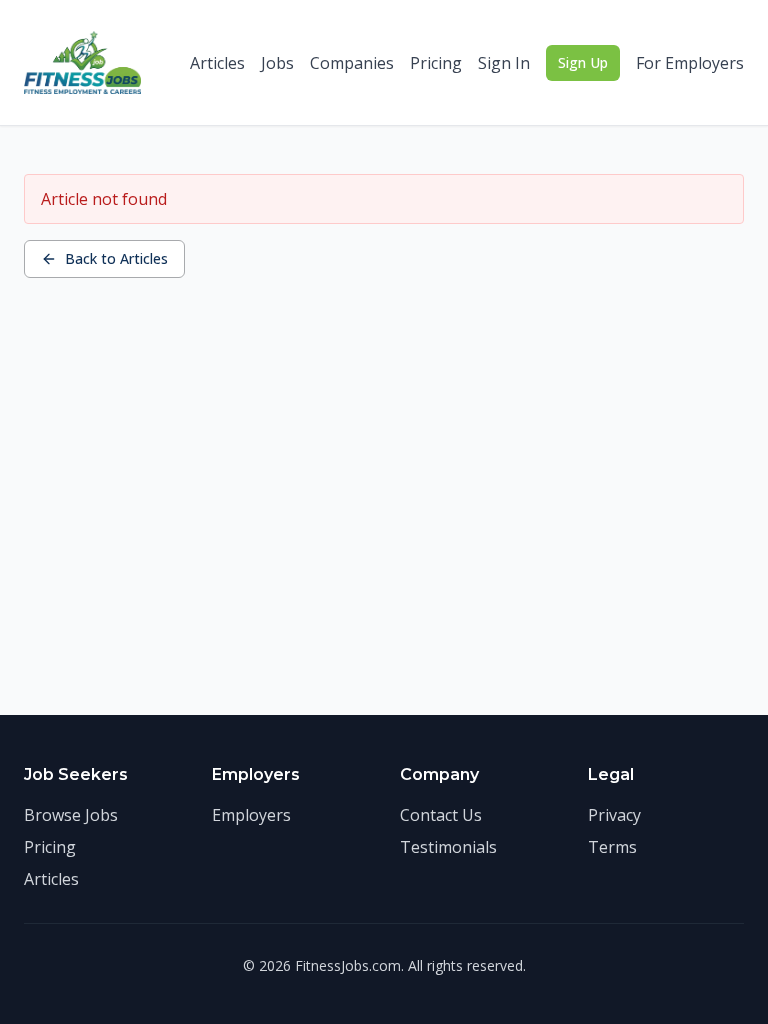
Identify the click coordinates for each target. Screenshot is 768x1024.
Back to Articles (116, 258)
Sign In (504, 63)
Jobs (277, 63)
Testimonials (448, 847)
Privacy (614, 815)
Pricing (436, 63)
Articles (217, 63)
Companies (352, 63)
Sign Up (583, 62)
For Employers (690, 63)
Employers (251, 815)
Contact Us (441, 815)
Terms (612, 847)
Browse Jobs (71, 815)
